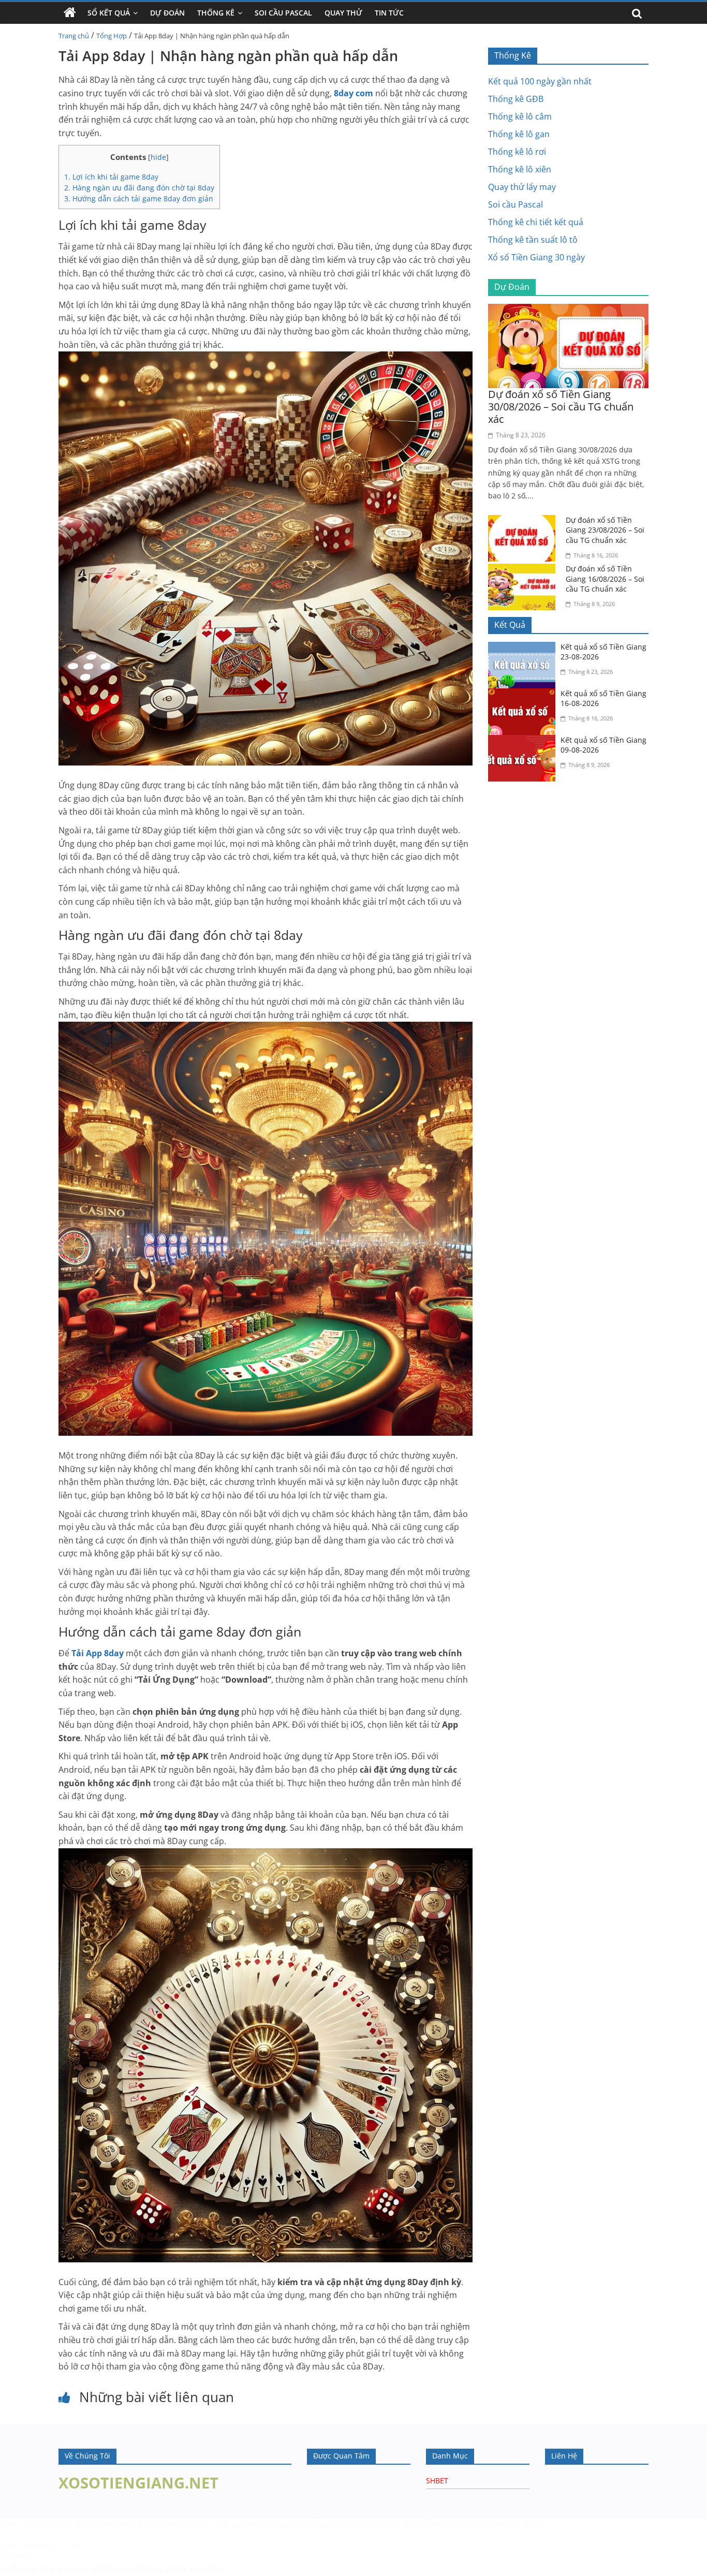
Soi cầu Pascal (515, 204)
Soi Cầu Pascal (283, 13)
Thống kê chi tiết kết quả (536, 222)
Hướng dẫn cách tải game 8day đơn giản (139, 198)
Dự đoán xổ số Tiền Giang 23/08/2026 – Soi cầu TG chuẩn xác (605, 530)
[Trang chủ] (70, 13)
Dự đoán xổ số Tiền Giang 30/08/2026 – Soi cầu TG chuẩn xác (561, 407)
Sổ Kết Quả (109, 13)
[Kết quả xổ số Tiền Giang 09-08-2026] (524, 741)
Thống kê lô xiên (520, 169)
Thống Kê (216, 13)
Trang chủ (74, 36)
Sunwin (14, 2556)
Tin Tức (389, 13)
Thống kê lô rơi (517, 152)
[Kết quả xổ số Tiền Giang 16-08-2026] (524, 695)
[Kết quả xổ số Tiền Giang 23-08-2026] (524, 648)
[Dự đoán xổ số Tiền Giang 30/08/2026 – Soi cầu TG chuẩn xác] (568, 310)
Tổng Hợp (112, 36)
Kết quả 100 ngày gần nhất (540, 81)
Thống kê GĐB (516, 99)
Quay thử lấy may (522, 187)
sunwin (72, 2569)
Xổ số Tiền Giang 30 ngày (536, 257)
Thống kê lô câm (520, 116)
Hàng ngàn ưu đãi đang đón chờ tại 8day (139, 188)
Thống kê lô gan (519, 134)
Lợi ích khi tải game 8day (111, 177)
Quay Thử (343, 13)
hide (158, 157)
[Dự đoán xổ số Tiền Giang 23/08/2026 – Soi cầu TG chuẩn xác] (524, 521)
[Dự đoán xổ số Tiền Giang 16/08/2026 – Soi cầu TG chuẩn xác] (524, 570)
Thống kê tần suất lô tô (533, 240)
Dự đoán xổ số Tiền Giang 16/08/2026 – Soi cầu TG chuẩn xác (605, 579)
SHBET (437, 2481)
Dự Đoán (167, 13)
